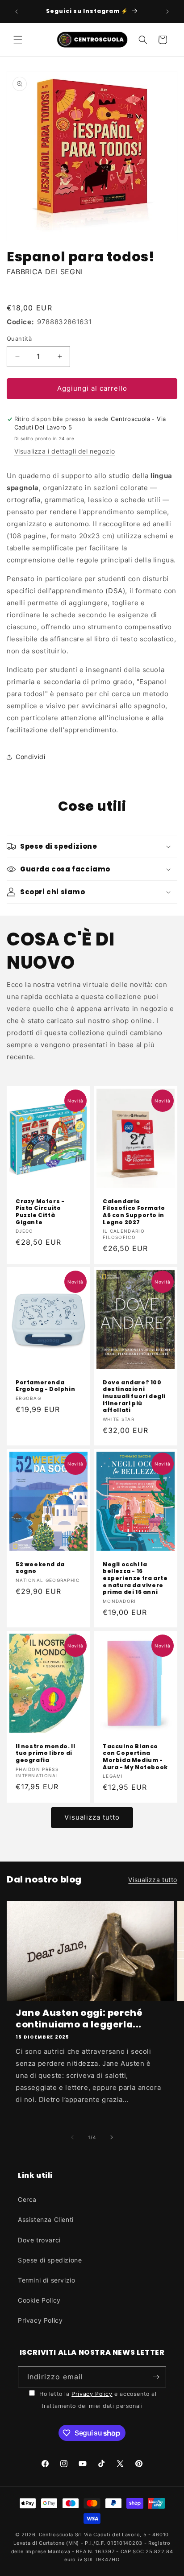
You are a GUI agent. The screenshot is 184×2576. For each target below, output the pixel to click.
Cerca (27, 2199)
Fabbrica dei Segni (45, 272)
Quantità (19, 339)
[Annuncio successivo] (167, 12)
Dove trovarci (39, 2240)
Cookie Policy (39, 2300)
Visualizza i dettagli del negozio (65, 451)
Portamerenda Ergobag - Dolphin (45, 1386)
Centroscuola (56, 2535)
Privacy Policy (40, 2320)
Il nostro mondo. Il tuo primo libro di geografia (45, 1753)
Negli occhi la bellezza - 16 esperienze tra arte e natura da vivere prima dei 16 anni (135, 1578)
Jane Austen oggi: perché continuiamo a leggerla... (79, 2019)
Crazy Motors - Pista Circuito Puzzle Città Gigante (40, 1211)
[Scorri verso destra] (112, 2137)
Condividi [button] (30, 757)
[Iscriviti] (156, 2377)
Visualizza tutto (92, 1817)
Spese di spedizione (50, 2260)
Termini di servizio (46, 2280)
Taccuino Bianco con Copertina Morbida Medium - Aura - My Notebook (135, 1757)
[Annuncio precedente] (17, 12)
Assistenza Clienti (46, 2219)
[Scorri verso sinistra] (72, 2137)
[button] (18, 40)
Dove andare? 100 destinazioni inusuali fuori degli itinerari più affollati (134, 1396)
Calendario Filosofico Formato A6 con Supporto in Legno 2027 (134, 1211)
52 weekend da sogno (40, 1568)
